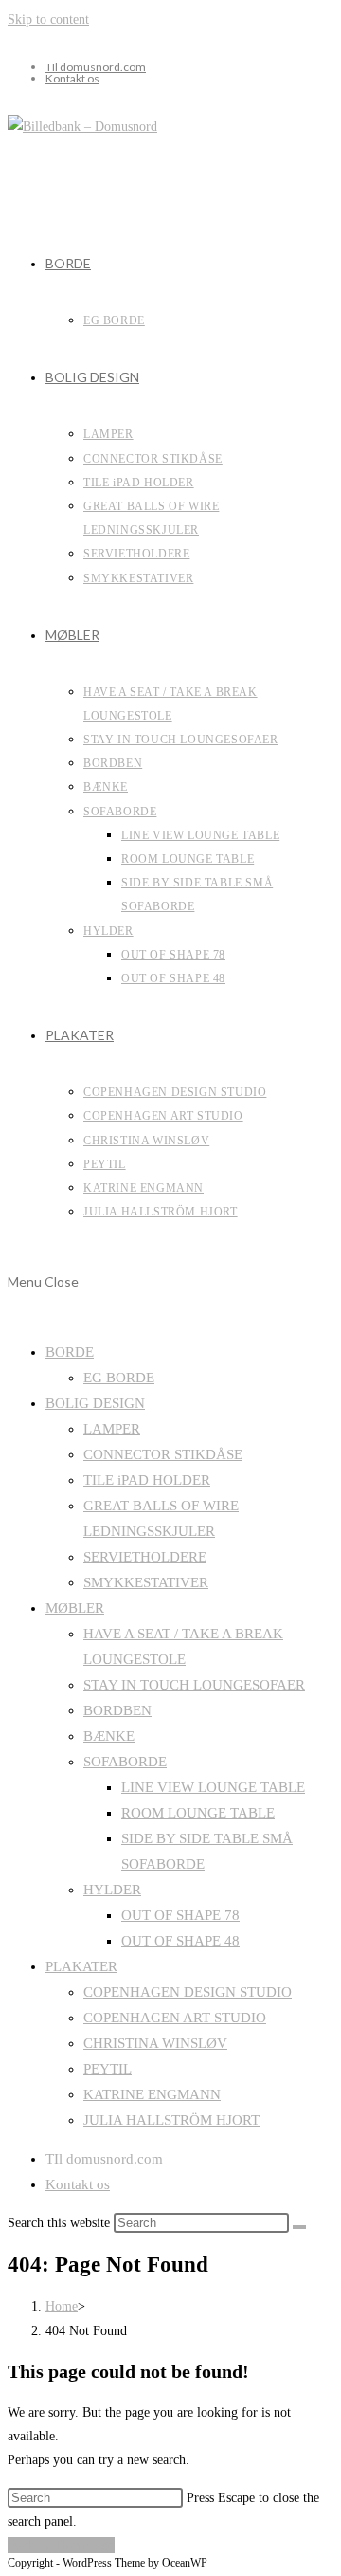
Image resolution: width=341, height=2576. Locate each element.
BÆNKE (109, 1736)
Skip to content (48, 19)
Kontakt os (72, 78)
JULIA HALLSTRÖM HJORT (171, 2120)
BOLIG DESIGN (95, 1403)
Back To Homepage (61, 2545)
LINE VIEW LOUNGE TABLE (213, 1787)
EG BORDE (119, 1378)
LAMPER (112, 1429)
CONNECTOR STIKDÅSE (163, 1454)
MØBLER (75, 1608)
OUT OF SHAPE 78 (180, 1915)
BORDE (70, 1352)
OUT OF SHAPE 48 (180, 1941)
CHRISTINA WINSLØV (155, 2043)
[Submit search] (299, 2227)
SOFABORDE (125, 1762)
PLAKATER (81, 1966)
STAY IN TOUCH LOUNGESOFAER (194, 1685)
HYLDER (112, 1890)
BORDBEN (117, 1710)
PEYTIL (108, 2069)
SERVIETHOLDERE (145, 1557)
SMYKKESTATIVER (146, 1582)
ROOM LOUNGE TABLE (198, 1813)
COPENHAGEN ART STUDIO (175, 2018)
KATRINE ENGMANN (152, 2094)
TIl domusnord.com (96, 67)
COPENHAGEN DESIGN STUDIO (188, 1992)
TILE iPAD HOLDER (147, 1480)
